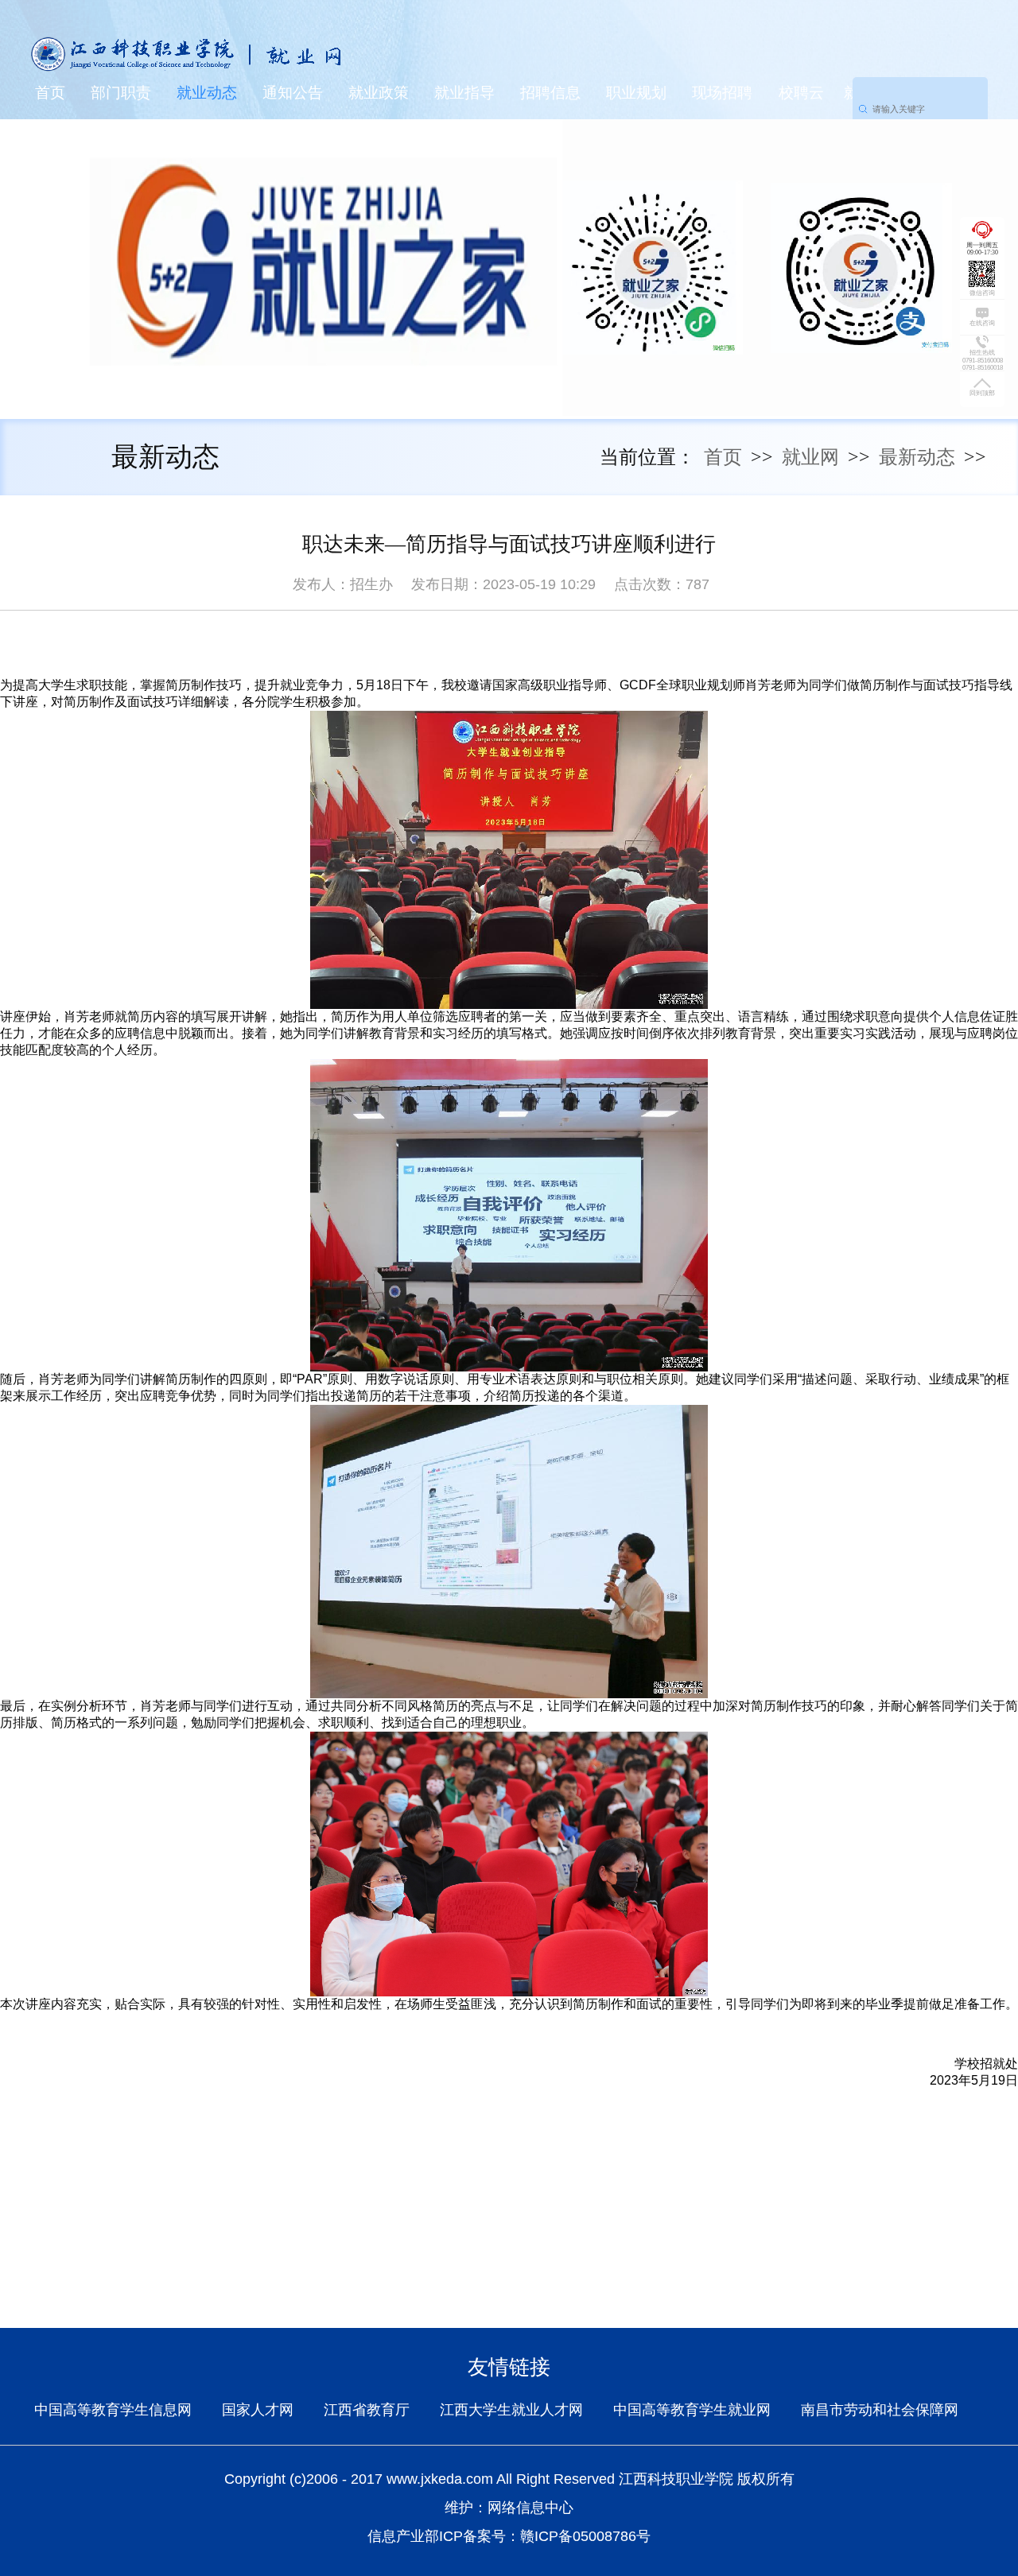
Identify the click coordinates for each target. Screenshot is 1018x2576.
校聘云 (801, 93)
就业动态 (207, 93)
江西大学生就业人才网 (511, 2410)
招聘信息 (550, 93)
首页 (50, 93)
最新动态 (917, 457)
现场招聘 (722, 93)
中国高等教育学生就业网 (692, 2410)
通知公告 (293, 93)
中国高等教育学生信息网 (113, 2410)
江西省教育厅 (367, 2410)
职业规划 (636, 93)
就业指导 (464, 93)
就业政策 (379, 93)
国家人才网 (258, 2410)
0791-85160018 (983, 368)
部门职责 (121, 93)
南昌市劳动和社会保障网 (880, 2410)
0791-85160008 (983, 361)
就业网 (810, 457)
